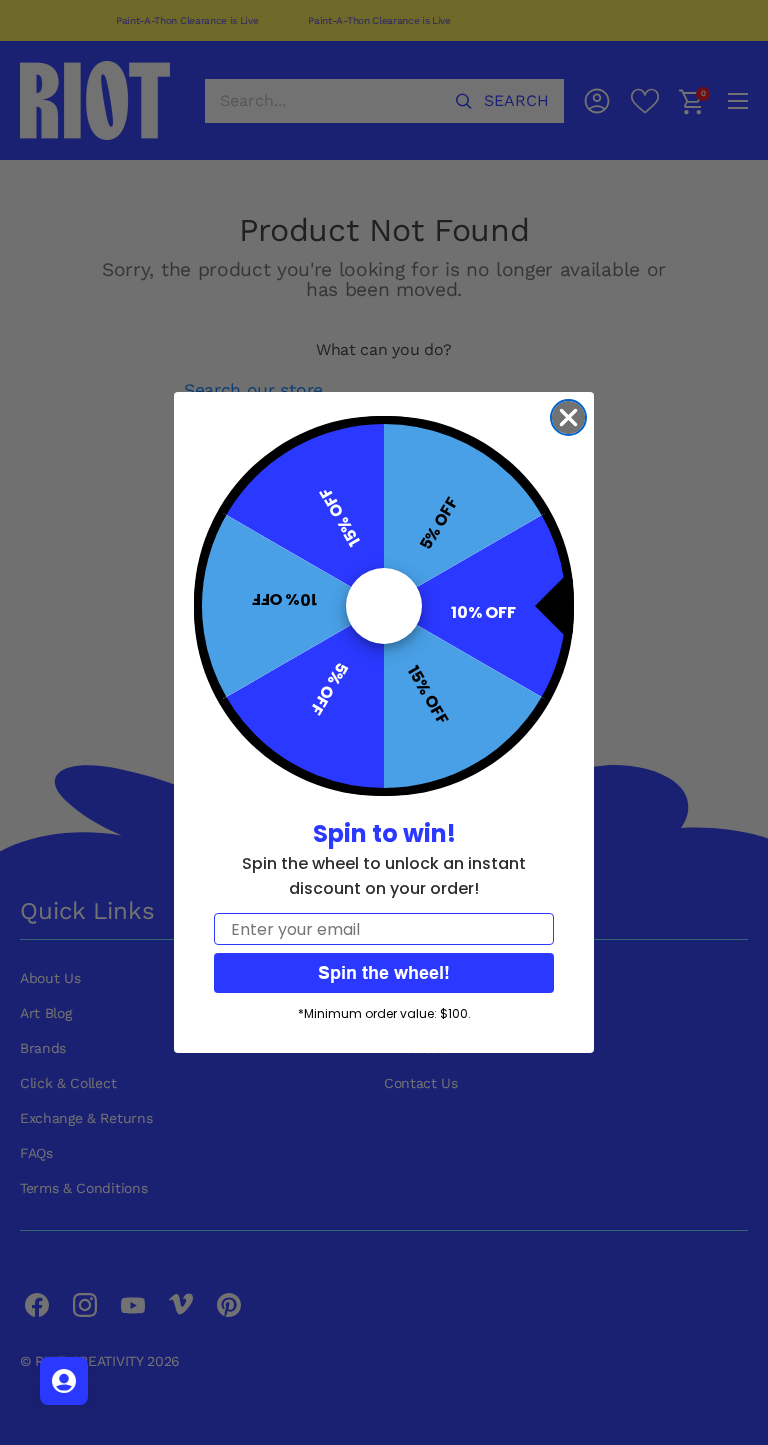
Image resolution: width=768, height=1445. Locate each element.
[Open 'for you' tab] (64, 1381)
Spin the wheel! (384, 972)
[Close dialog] (568, 417)
